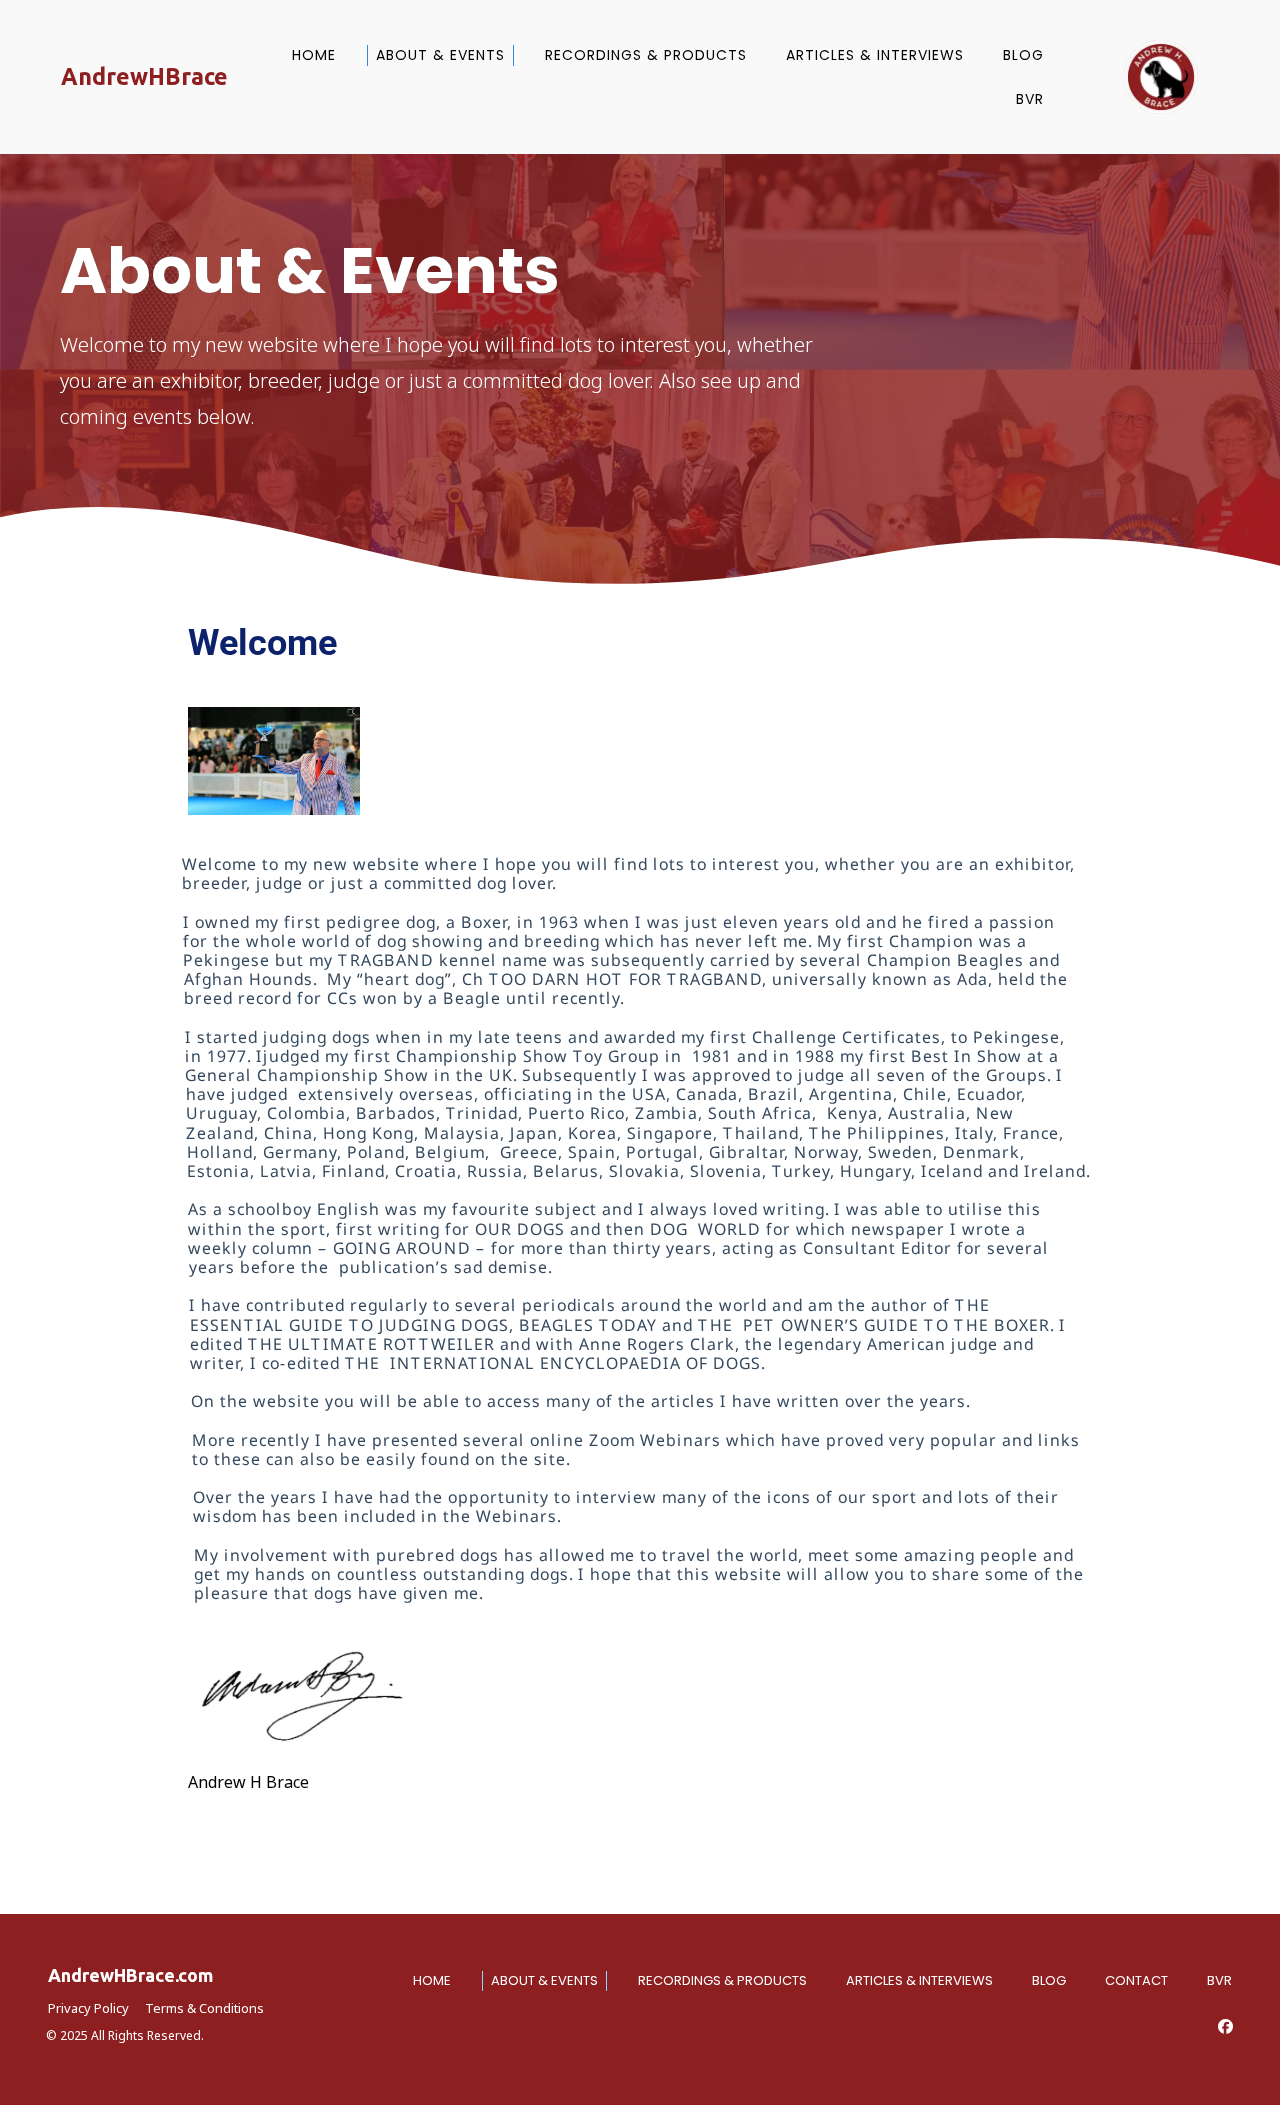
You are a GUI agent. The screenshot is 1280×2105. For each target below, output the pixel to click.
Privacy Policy (88, 2008)
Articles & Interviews (875, 55)
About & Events (440, 55)
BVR (1030, 99)
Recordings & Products (646, 55)
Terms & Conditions (204, 2008)
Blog (1023, 55)
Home (314, 55)
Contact (1136, 1980)
